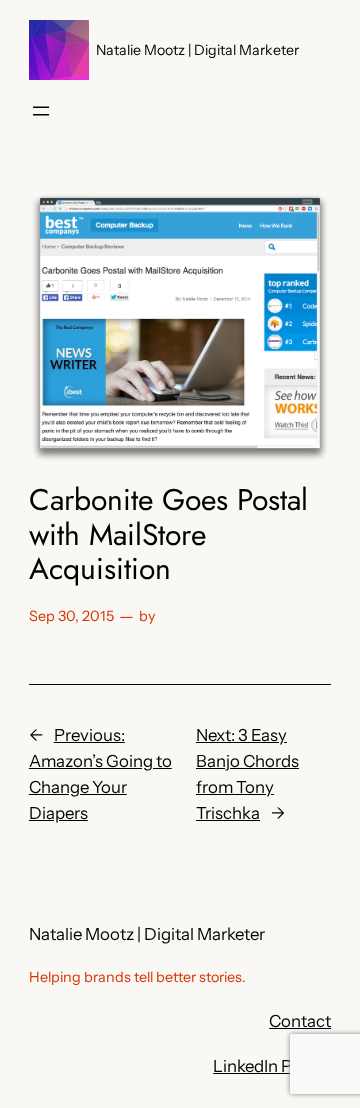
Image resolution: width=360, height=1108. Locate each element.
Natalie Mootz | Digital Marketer (197, 50)
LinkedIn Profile (272, 1066)
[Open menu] (41, 111)
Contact (300, 1021)
